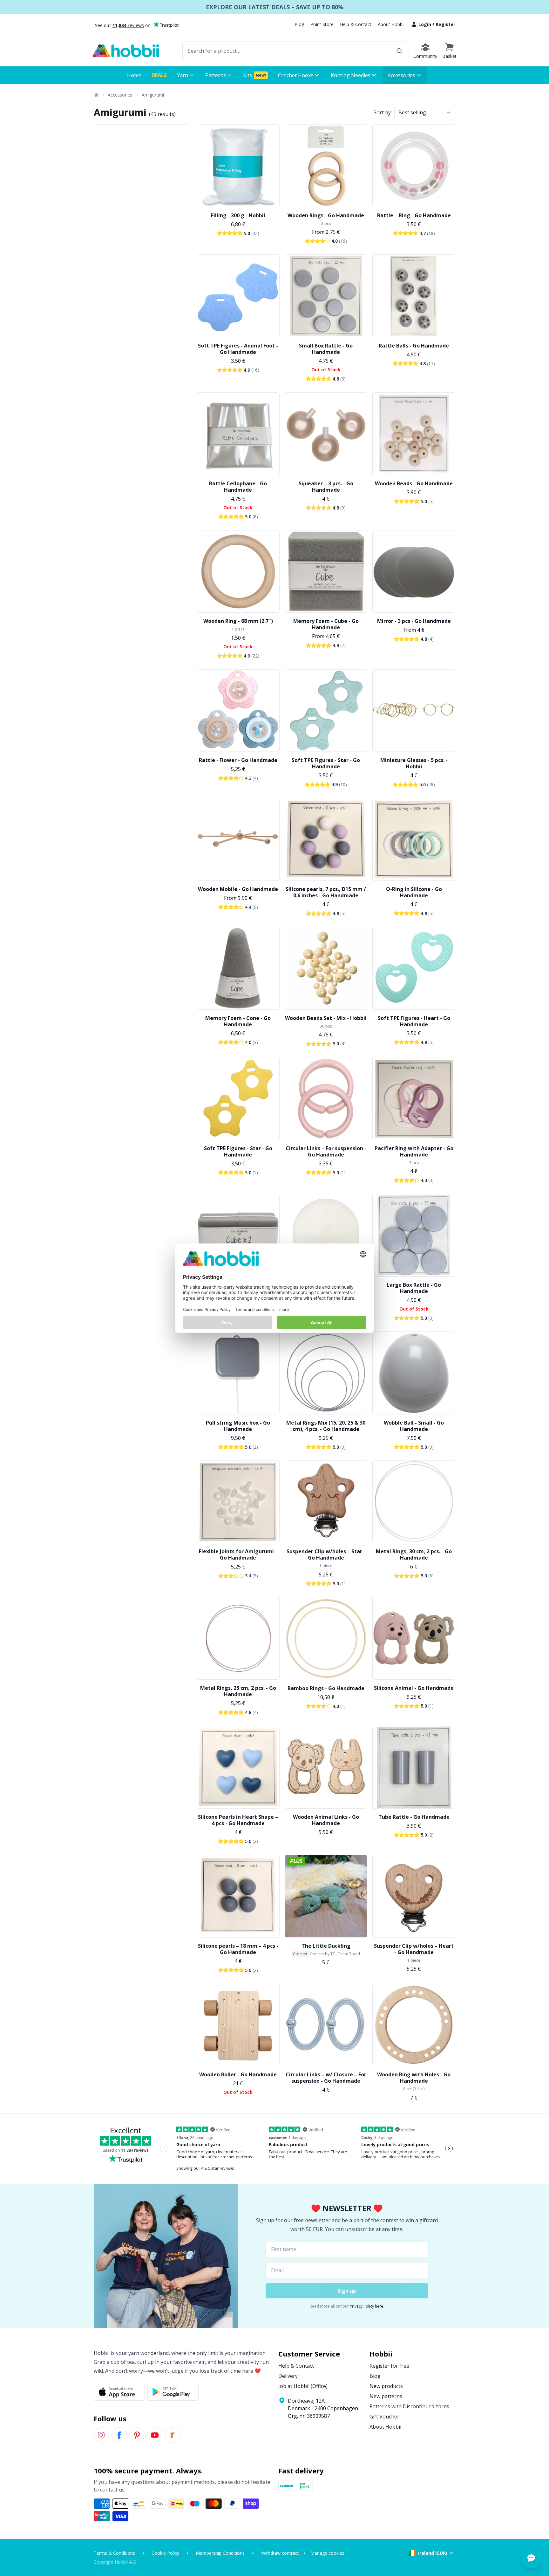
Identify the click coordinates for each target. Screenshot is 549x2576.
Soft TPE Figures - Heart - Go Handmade (414, 1021)
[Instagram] (101, 2435)
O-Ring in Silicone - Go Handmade (414, 892)
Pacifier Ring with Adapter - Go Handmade (414, 1151)
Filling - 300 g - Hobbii (238, 215)
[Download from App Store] (119, 2392)
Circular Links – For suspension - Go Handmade (326, 1151)
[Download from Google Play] (173, 2392)
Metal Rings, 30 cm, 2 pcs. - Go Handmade (414, 1554)
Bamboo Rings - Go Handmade (326, 1688)
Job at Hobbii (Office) (303, 2386)
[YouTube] (155, 2435)
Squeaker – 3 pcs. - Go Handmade (326, 487)
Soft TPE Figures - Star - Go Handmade (326, 763)
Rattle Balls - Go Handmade (414, 346)
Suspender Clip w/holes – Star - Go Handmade (326, 1554)
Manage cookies (327, 2553)
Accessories (120, 95)
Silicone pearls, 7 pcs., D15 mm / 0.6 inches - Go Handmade (326, 892)
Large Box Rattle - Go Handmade (414, 1288)
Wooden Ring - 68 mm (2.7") (238, 621)
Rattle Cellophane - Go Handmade (238, 487)
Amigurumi (153, 95)
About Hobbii (391, 24)
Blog (299, 24)
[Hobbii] (126, 51)
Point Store (322, 24)
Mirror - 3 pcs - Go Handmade (414, 621)
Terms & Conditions (114, 2553)
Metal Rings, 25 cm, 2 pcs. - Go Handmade (238, 1691)
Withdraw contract (280, 2553)
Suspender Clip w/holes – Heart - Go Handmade (414, 1949)
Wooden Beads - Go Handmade (414, 483)
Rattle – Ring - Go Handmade (414, 215)
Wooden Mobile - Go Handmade (238, 889)
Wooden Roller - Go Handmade (238, 2074)
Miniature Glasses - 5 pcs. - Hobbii (414, 763)
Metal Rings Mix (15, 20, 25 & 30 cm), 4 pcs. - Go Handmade (326, 1426)
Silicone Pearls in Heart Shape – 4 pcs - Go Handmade (238, 1820)
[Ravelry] (173, 2435)
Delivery (288, 2376)
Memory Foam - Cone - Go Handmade (238, 1021)
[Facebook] (119, 2435)
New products (386, 2386)
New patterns (386, 2396)
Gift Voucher (384, 2417)
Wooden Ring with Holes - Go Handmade (414, 2078)
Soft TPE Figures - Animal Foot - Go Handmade (238, 349)
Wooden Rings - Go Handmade (326, 215)
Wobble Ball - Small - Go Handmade (414, 1426)
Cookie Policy (165, 2553)
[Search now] (399, 51)
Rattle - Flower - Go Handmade (238, 760)
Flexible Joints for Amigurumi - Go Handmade (238, 1554)
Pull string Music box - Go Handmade (238, 1426)
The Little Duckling (326, 1946)
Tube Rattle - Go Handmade (414, 1817)
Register (445, 24)
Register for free (389, 2366)
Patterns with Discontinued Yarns (409, 2406)
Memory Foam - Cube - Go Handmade (326, 624)
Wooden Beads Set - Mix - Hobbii (326, 1018)
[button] (449, 51)
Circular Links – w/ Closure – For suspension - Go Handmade (326, 2078)
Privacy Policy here (366, 2306)
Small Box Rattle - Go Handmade (326, 349)
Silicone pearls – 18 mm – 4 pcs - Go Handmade (238, 1949)
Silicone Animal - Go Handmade (414, 1688)
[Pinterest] (137, 2435)
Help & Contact (356, 24)
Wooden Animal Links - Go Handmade (326, 1820)
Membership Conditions (220, 2553)
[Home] (96, 95)
